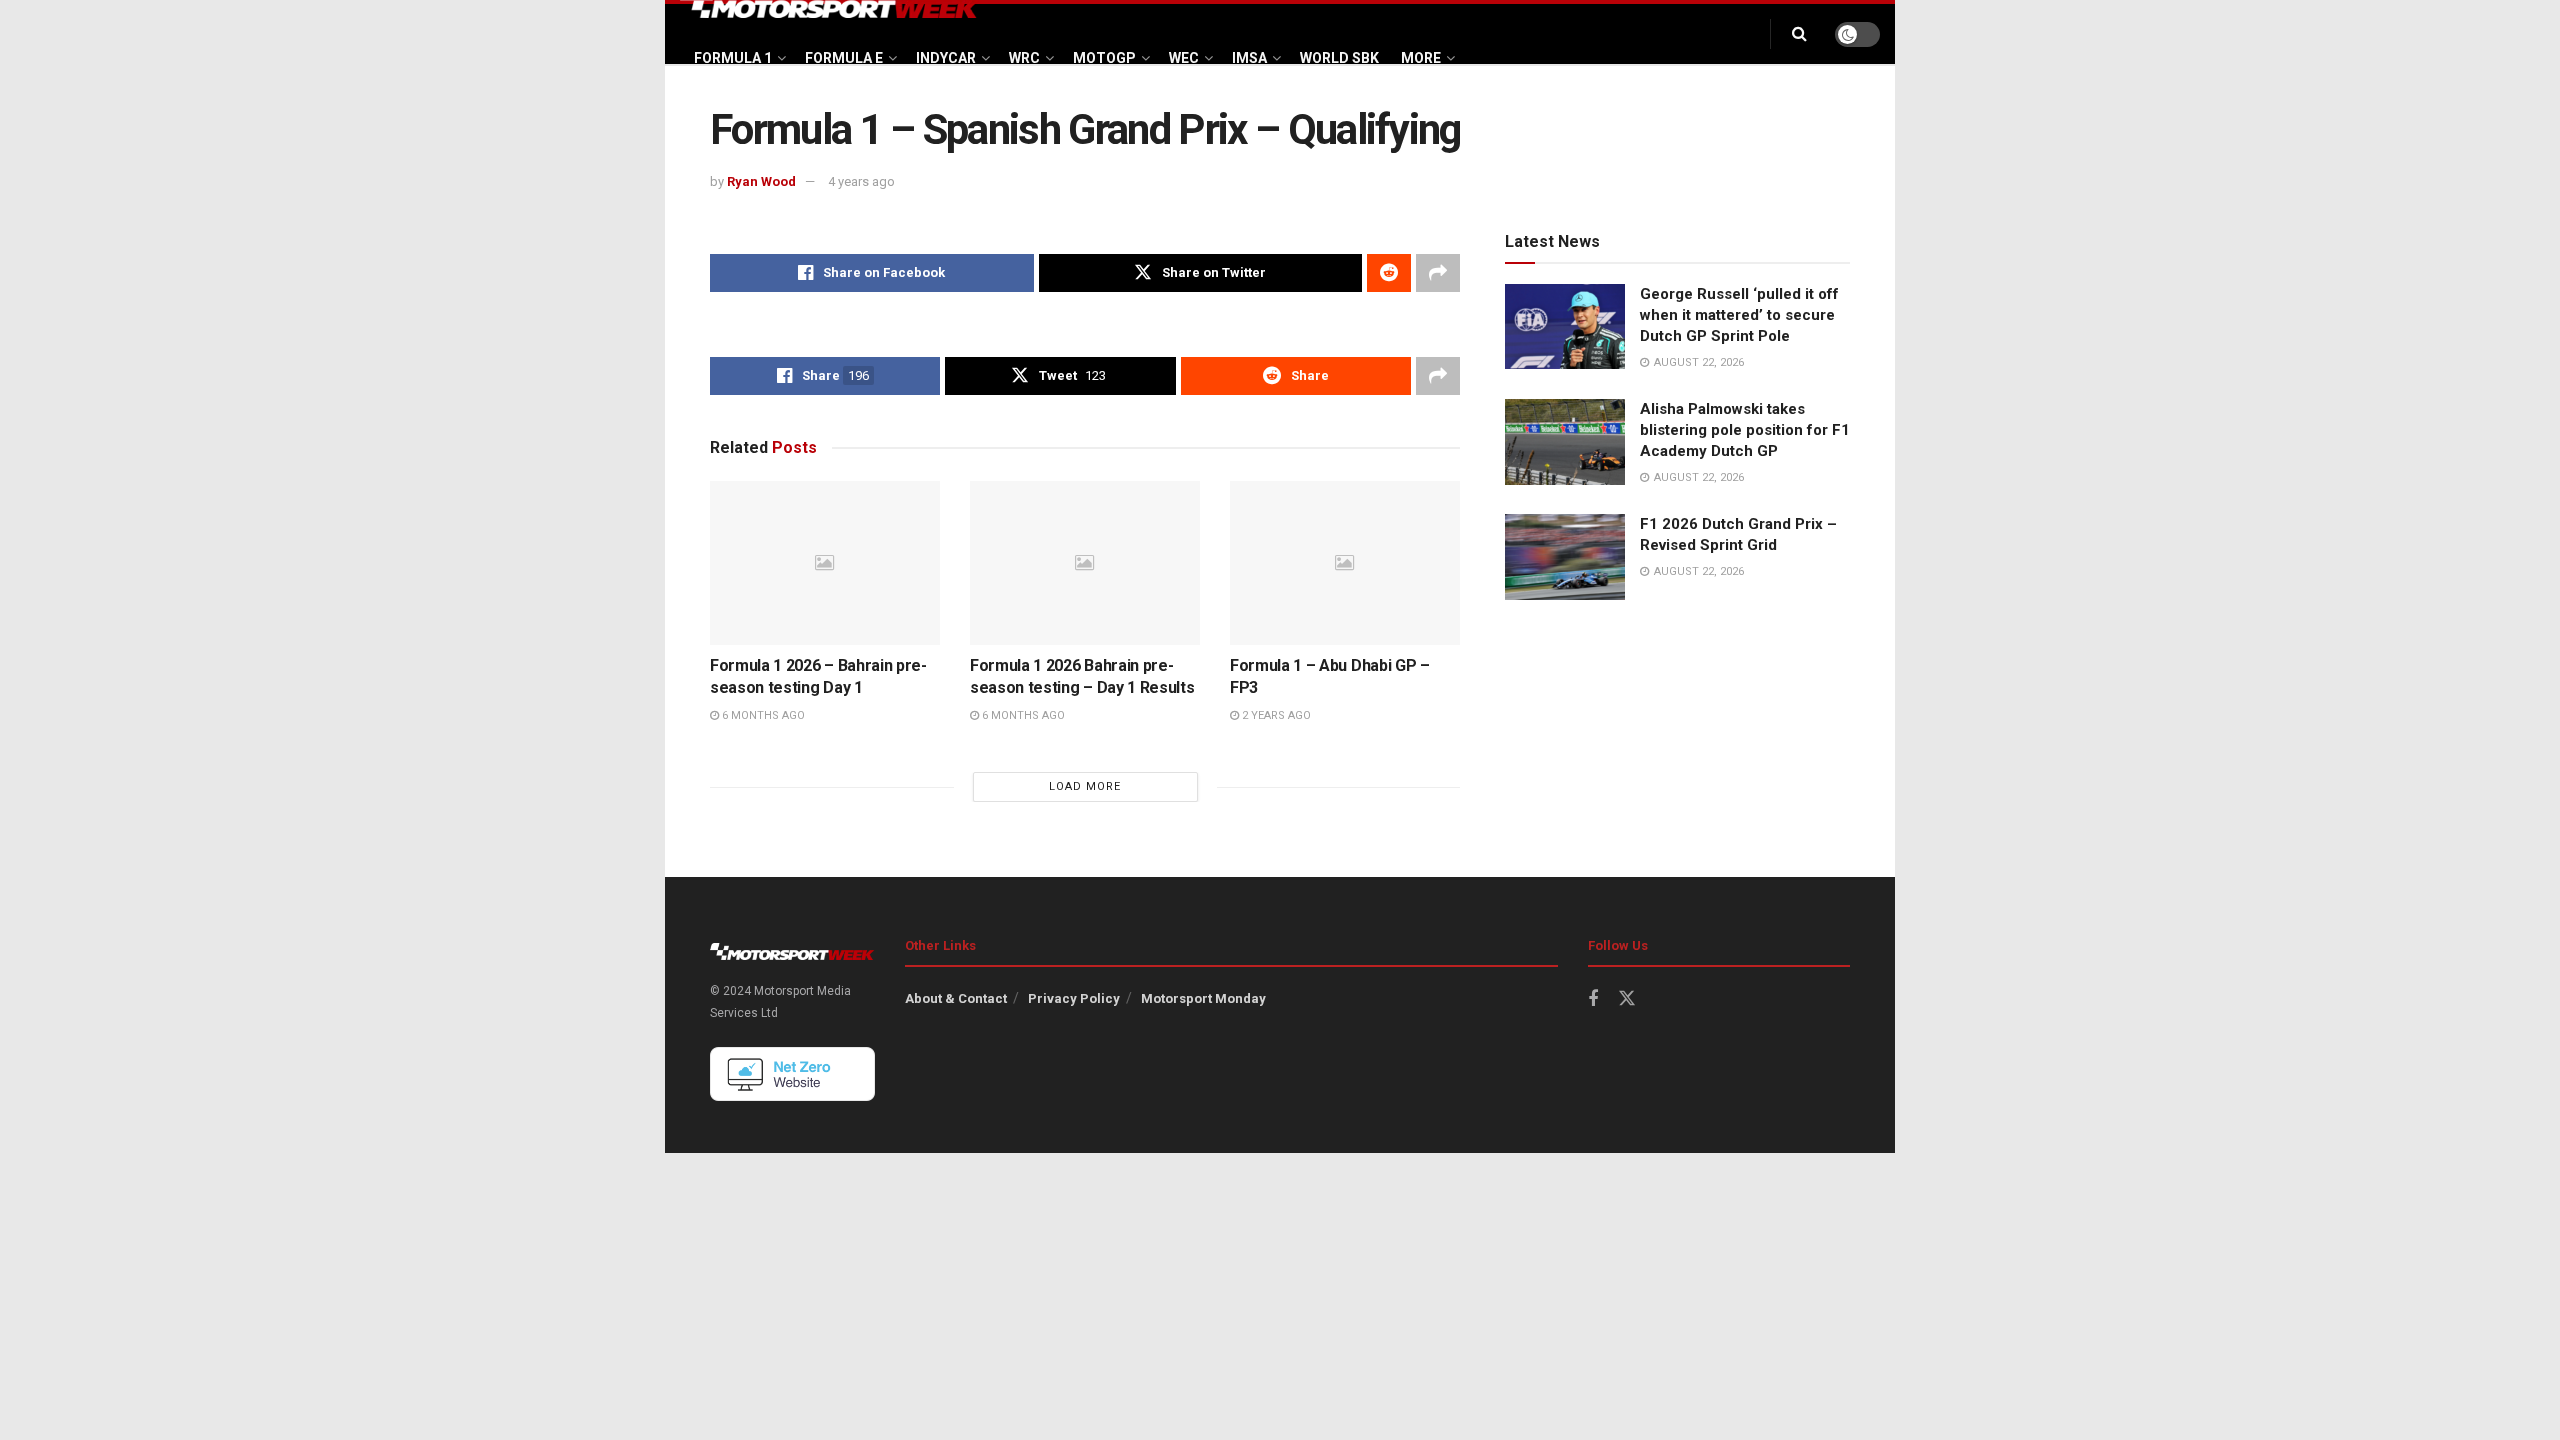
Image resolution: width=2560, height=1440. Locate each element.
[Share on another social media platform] (1438, 273)
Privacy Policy (1074, 998)
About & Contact (956, 998)
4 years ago (861, 181)
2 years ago (1275, 715)
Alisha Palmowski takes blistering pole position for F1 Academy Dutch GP (1745, 430)
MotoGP (1104, 58)
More (1421, 58)
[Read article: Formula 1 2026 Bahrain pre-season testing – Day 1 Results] (1085, 563)
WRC (1024, 58)
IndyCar (946, 58)
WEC (1184, 58)
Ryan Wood (761, 181)
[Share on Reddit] (1389, 273)
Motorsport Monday (1203, 998)
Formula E (844, 58)
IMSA (1249, 58)
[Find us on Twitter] (1627, 999)
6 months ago (762, 715)
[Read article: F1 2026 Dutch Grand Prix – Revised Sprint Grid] (1565, 557)
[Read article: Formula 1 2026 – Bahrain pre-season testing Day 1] (825, 563)
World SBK (1339, 58)
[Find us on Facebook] (1593, 999)
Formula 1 (733, 58)
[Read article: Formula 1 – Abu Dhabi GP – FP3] (1345, 563)
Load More (1085, 786)
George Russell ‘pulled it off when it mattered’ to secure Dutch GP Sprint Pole (1739, 315)
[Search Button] (1799, 34)
